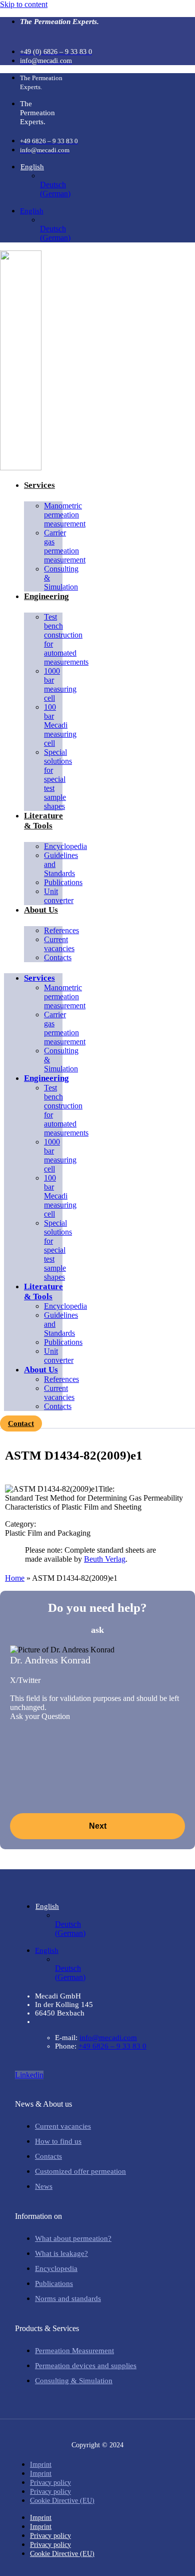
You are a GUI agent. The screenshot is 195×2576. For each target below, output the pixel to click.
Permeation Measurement (74, 2351)
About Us (41, 910)
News (44, 2186)
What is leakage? (61, 2253)
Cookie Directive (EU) (62, 2501)
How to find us (58, 2141)
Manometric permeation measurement (65, 515)
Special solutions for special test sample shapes (58, 779)
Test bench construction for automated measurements (66, 639)
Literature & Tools (43, 821)
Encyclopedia (56, 2268)
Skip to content (24, 4)
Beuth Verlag (105, 1559)
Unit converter (59, 896)
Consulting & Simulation (61, 578)
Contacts (58, 957)
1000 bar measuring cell (60, 684)
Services (39, 485)
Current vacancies (59, 944)
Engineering (46, 596)
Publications (63, 882)
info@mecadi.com (108, 2038)
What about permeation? (73, 2238)
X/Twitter (25, 1680)
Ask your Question (40, 1716)
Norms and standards (68, 2299)
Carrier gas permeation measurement (65, 546)
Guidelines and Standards (61, 864)
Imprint (41, 2465)
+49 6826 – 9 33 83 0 (112, 2046)
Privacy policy (50, 2483)
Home (15, 1578)
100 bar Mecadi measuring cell (60, 725)
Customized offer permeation (80, 2171)
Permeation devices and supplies (86, 2366)
